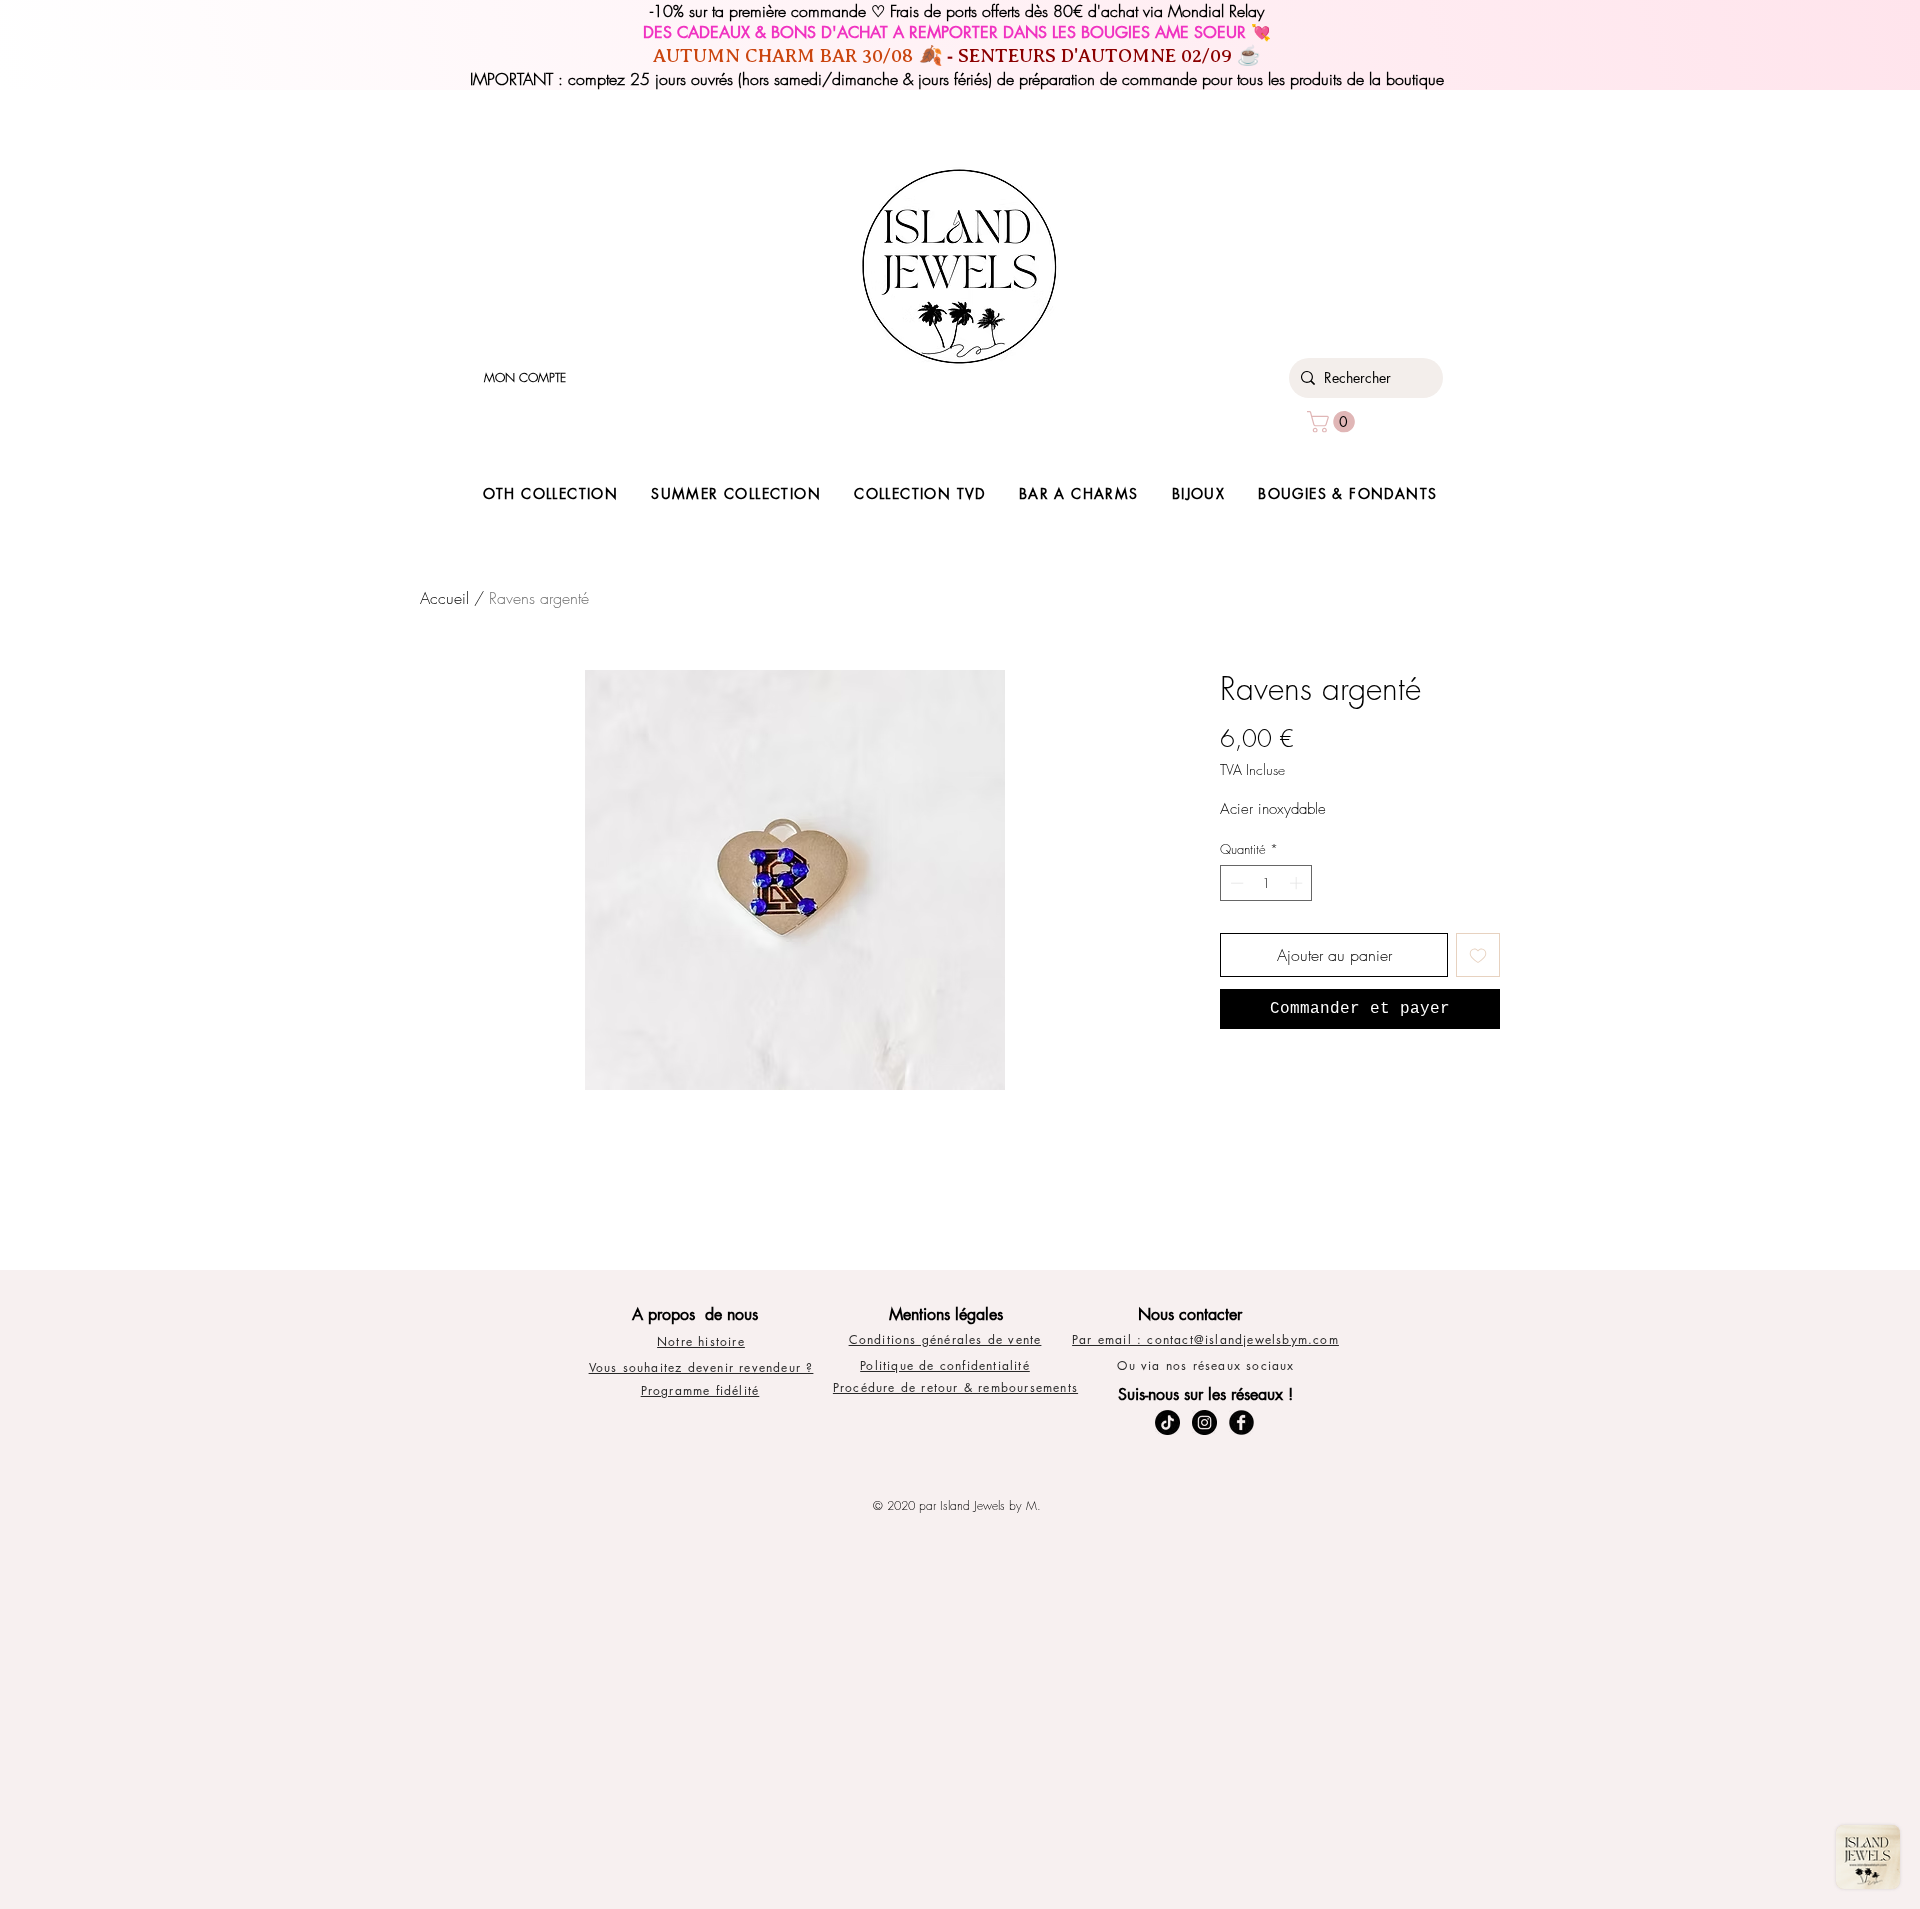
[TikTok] (1167, 1422)
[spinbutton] (1266, 883)
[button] (1333, 422)
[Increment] (1298, 883)
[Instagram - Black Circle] (1204, 1422)
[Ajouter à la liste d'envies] (1478, 955)
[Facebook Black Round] (1241, 1422)
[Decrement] (1235, 883)
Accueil (444, 598)
